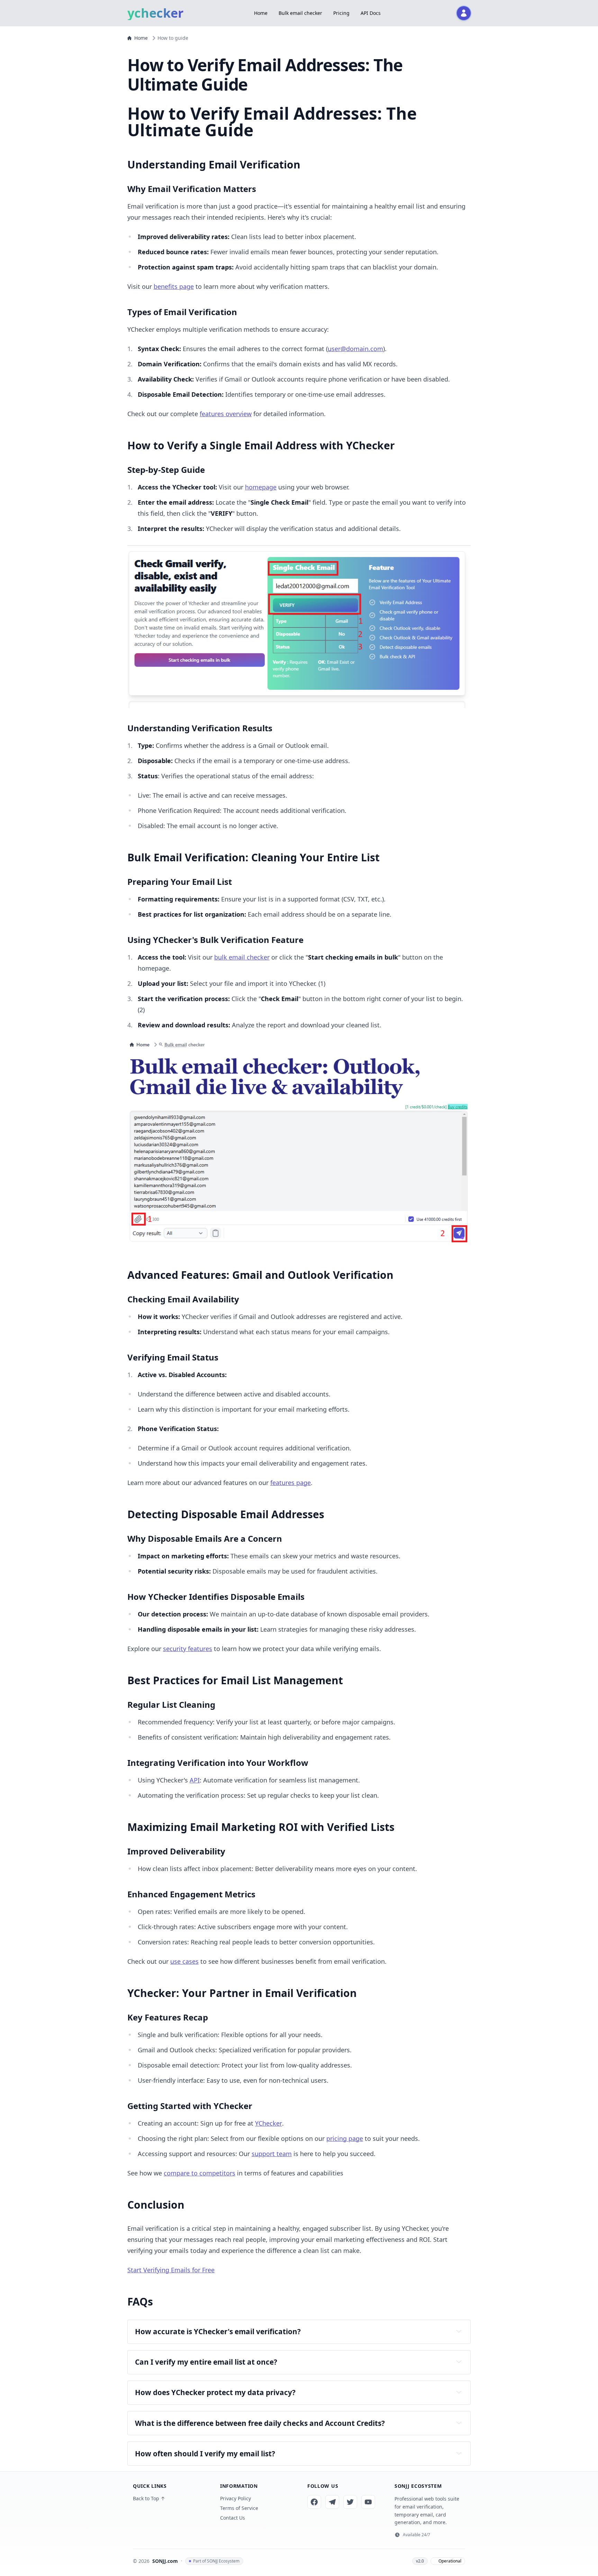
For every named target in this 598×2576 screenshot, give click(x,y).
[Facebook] (314, 2502)
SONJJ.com (165, 2561)
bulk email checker (242, 957)
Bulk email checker (300, 13)
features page (291, 1483)
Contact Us (233, 2518)
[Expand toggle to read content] (459, 2331)
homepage (261, 487)
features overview (226, 414)
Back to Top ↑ (149, 2498)
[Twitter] (350, 2502)
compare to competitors (200, 2173)
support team (272, 2154)
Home (261, 13)
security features (188, 1649)
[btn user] (464, 13)
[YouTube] (368, 2502)
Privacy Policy (235, 2498)
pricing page (345, 2138)
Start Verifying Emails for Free (171, 2270)
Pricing (341, 13)
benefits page (174, 286)
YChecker (269, 2123)
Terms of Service (239, 2508)
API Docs (371, 13)
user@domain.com (355, 349)
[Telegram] (332, 2502)
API (195, 1780)
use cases (184, 1961)
